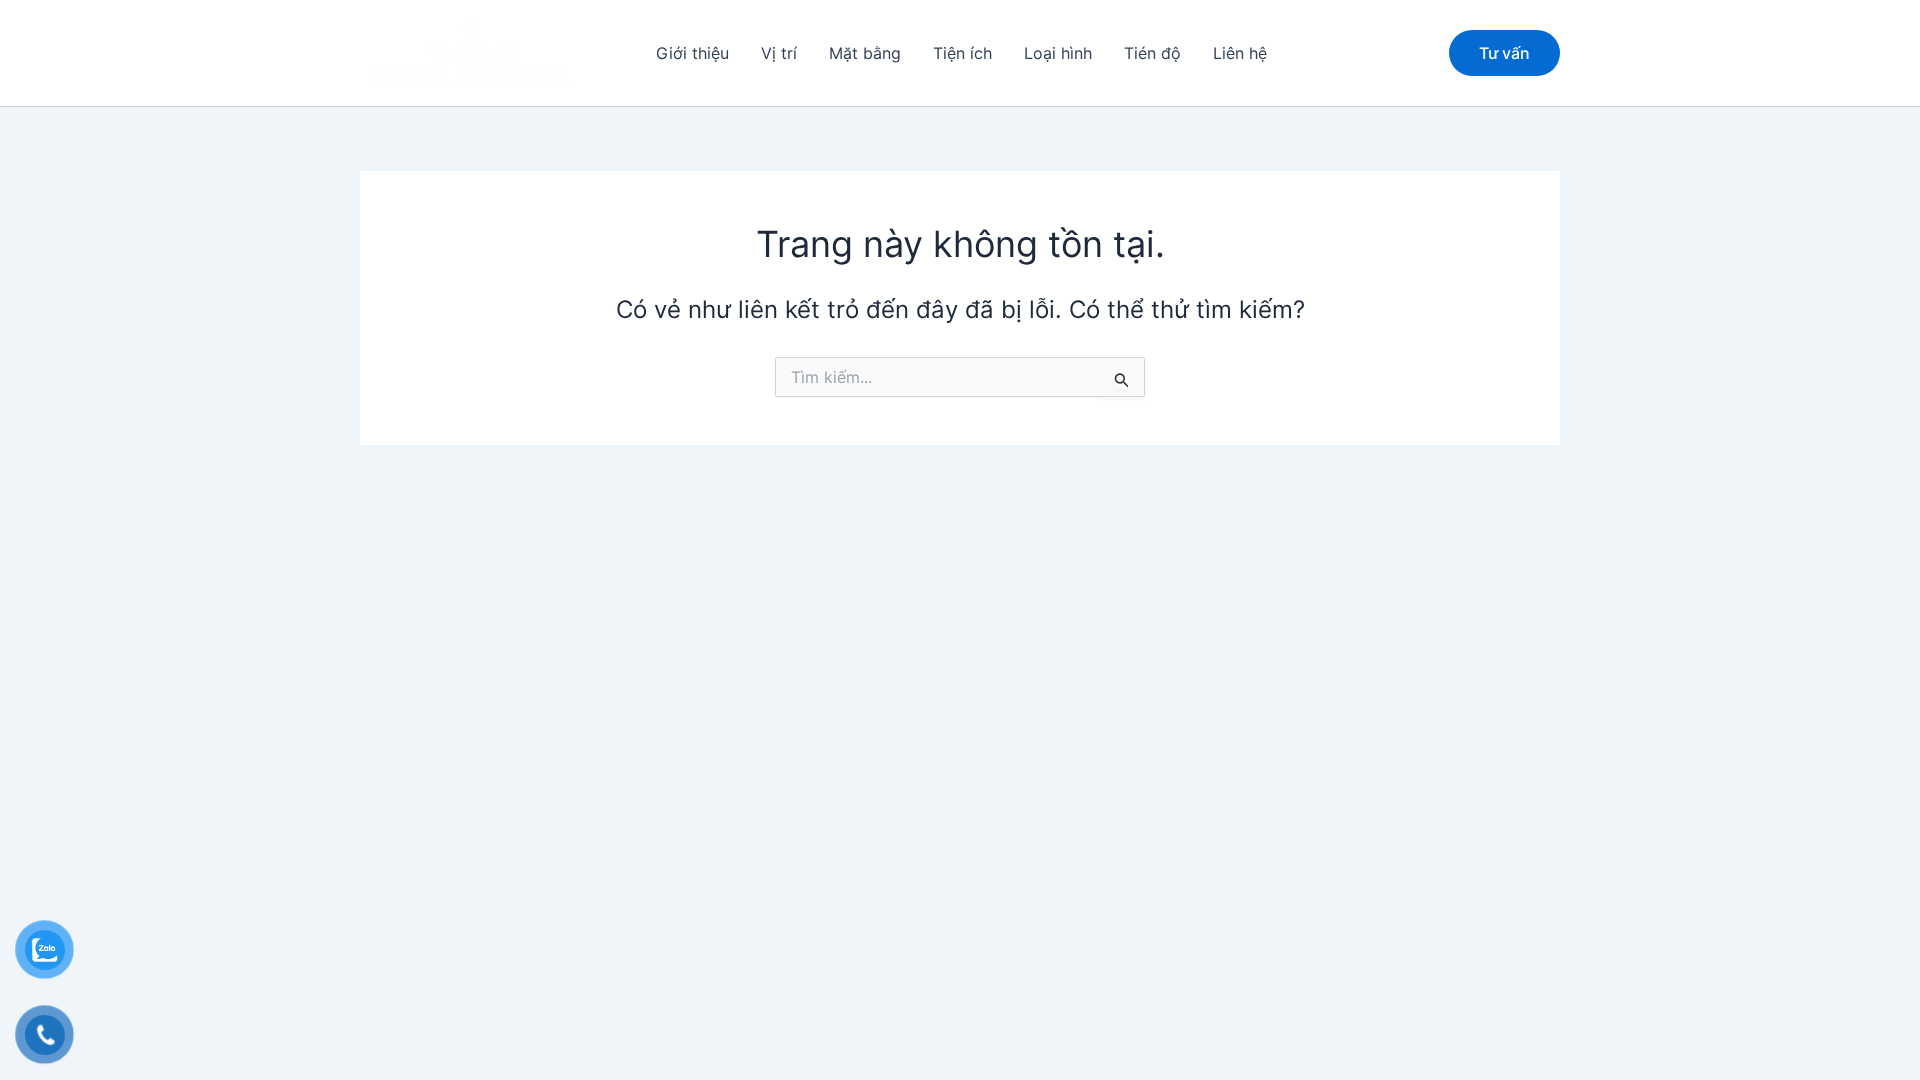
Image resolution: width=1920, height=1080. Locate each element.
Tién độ (1152, 53)
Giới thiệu (692, 53)
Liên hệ (1240, 53)
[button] (1504, 53)
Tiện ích (962, 53)
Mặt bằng (865, 53)
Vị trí (779, 53)
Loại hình (1058, 53)
